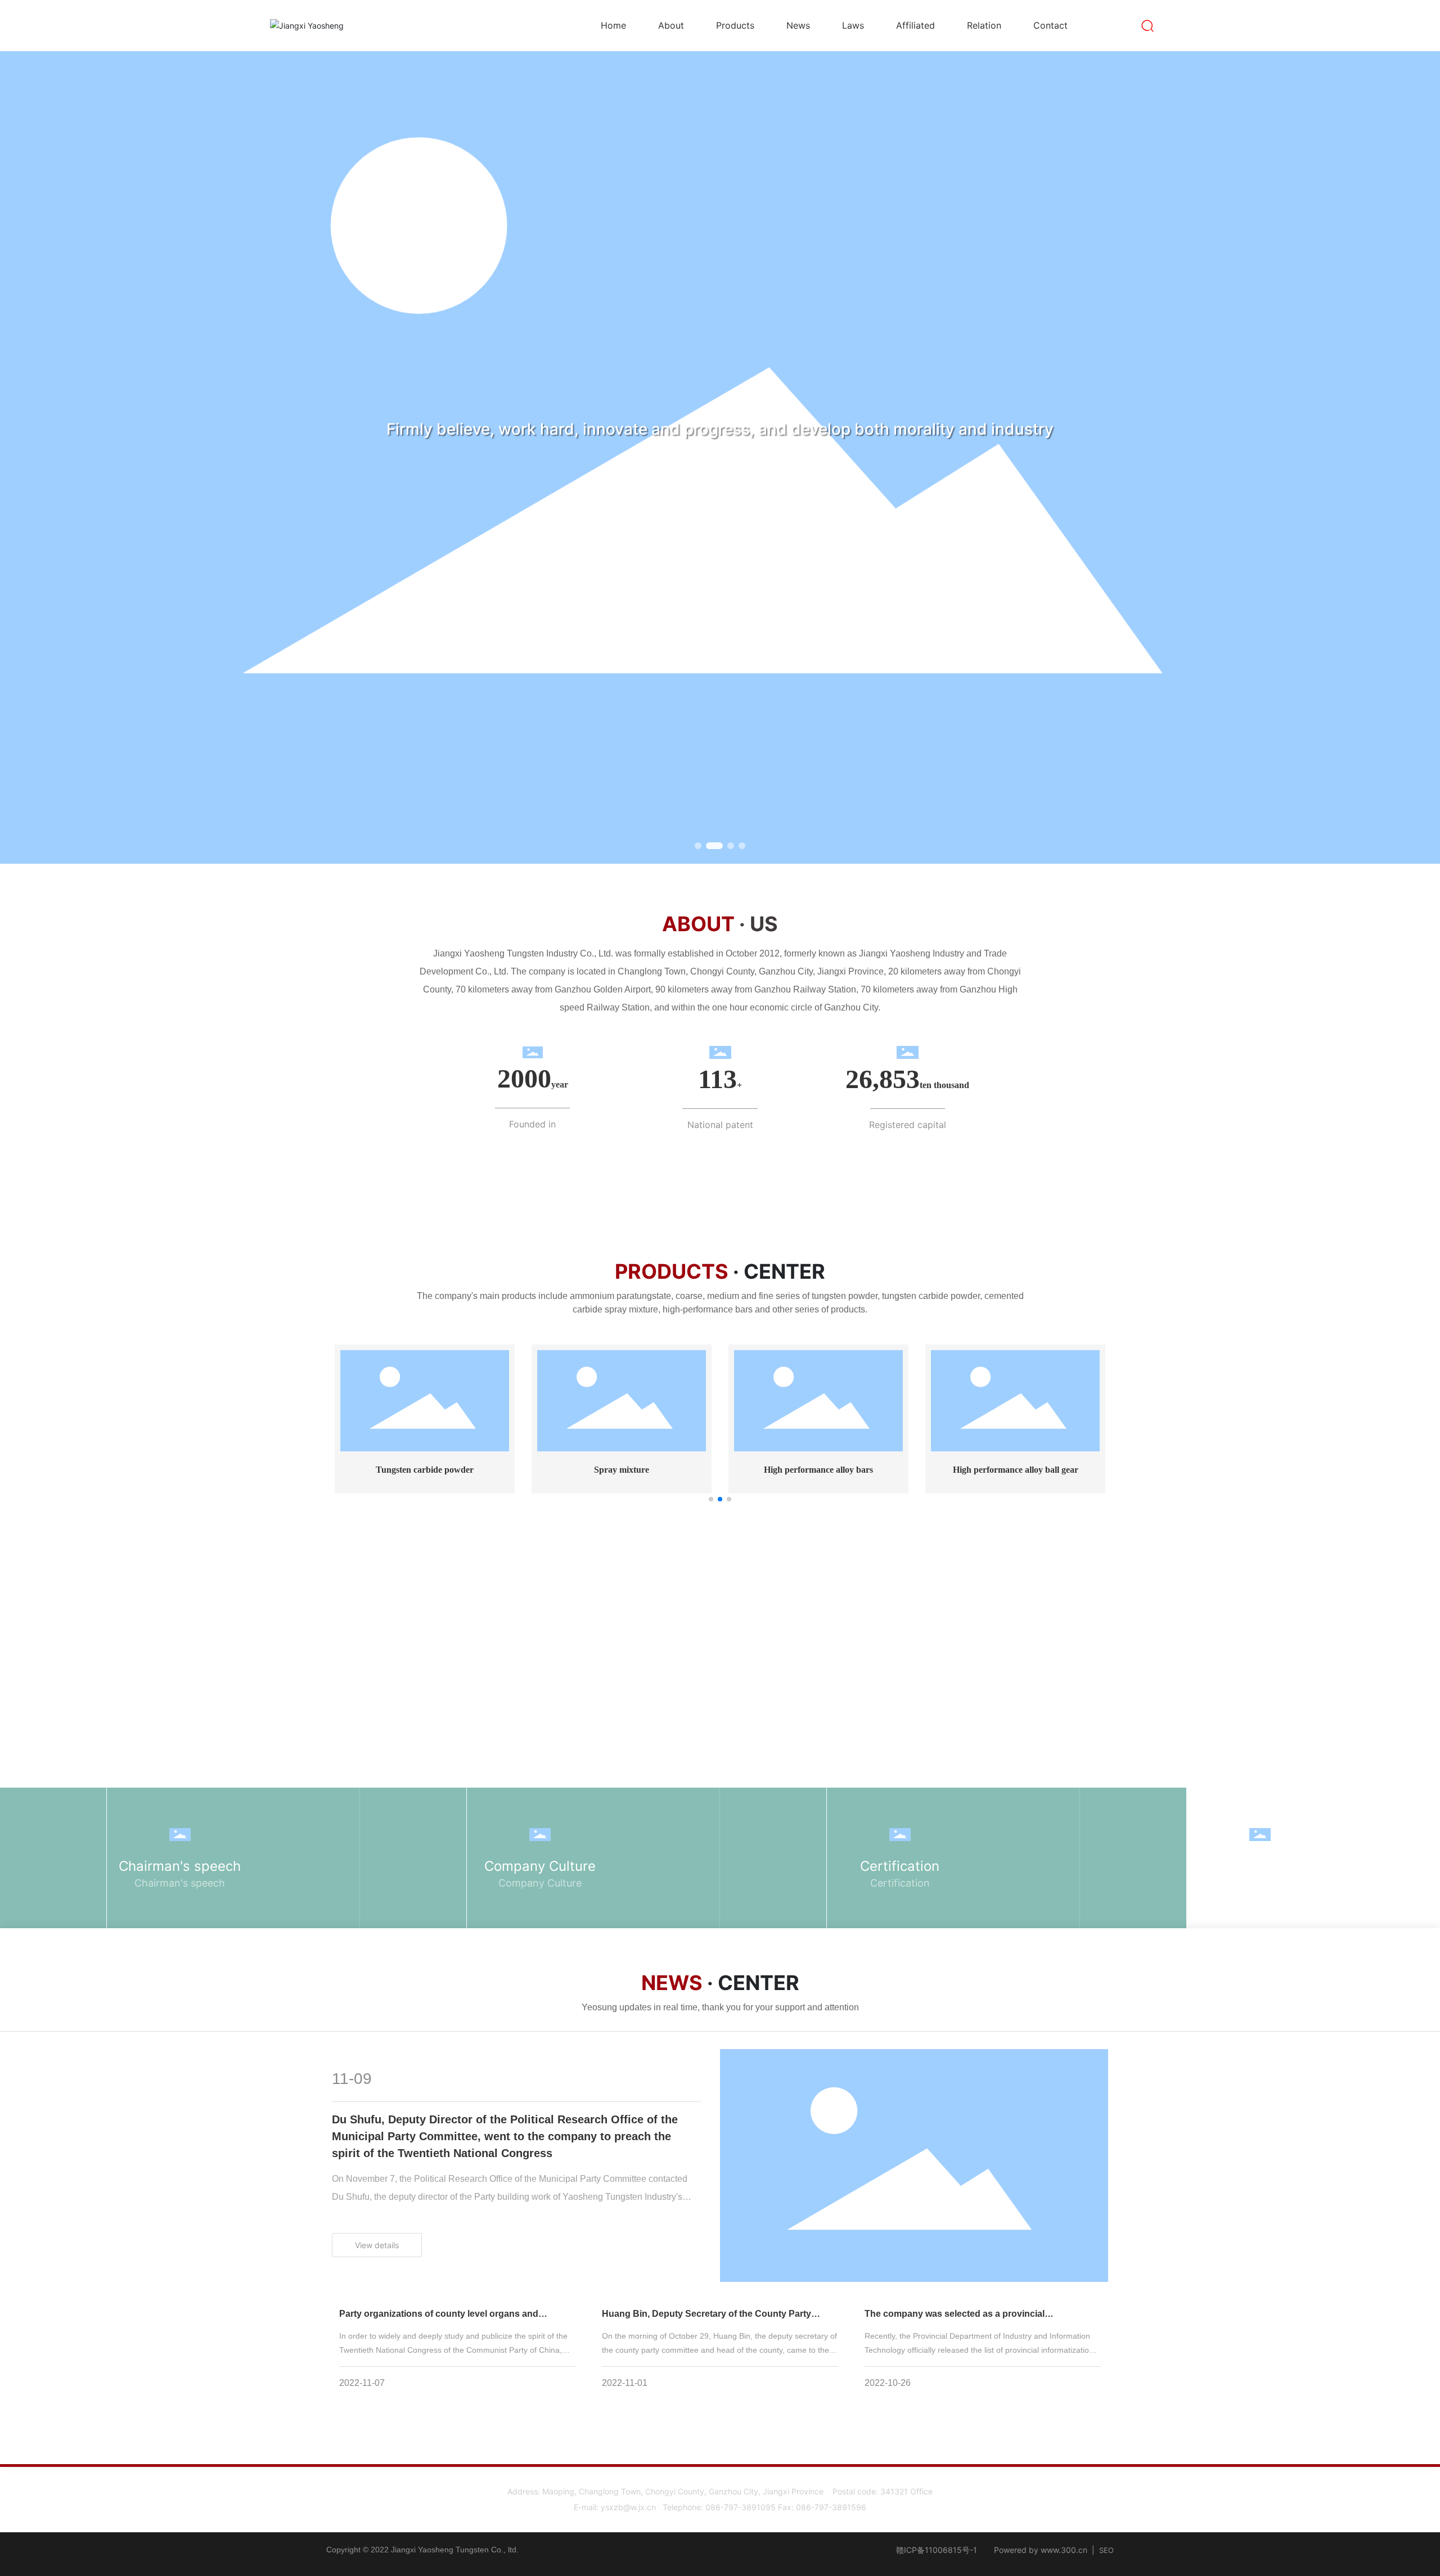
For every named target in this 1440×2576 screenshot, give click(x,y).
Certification (900, 1866)
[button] (698, 846)
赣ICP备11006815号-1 (937, 2550)
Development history (1260, 1866)
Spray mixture (622, 1470)
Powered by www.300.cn (1041, 2550)
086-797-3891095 (741, 2507)
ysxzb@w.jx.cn (628, 2507)
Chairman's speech (180, 1866)
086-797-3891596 (831, 2507)
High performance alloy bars (818, 1470)
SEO (1106, 2550)
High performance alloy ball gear (1016, 1470)
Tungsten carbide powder (425, 1470)
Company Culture (540, 1866)
